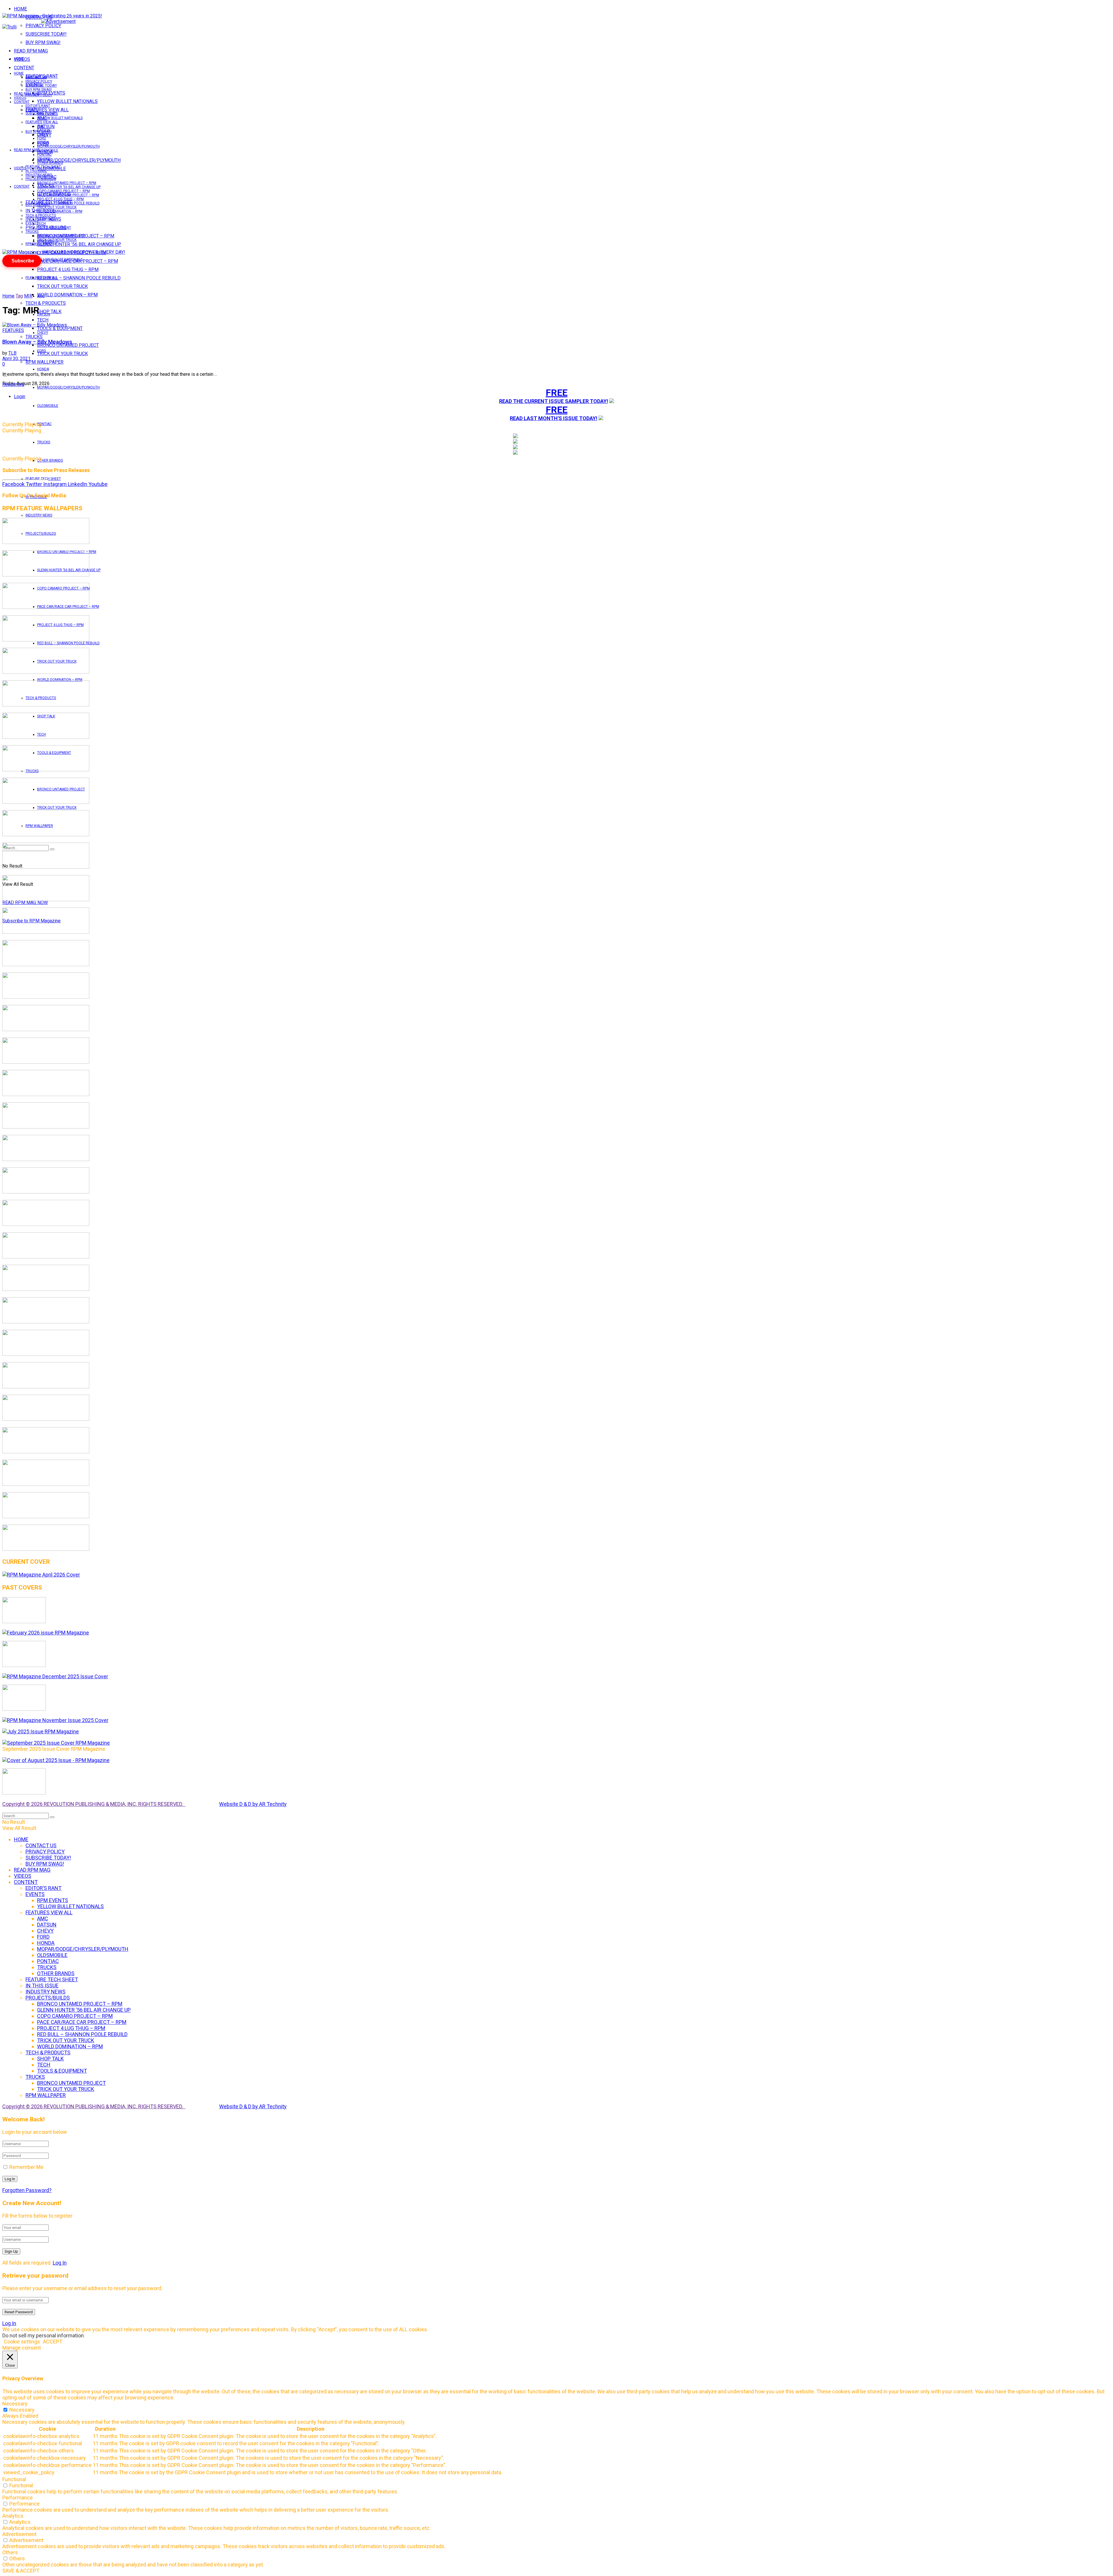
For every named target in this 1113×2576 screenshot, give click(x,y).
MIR (28, 296)
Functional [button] (14, 2479)
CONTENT (24, 68)
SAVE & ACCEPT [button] (21, 2571)
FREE (557, 393)
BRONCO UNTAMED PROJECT (68, 345)
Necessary (22, 2410)
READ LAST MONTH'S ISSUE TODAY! (554, 418)
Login (20, 397)
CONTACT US (36, 77)
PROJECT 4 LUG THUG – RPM (68, 270)
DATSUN (44, 314)
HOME (20, 9)
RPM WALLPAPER (39, 244)
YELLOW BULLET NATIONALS (67, 101)
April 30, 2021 (16, 359)
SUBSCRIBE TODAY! (46, 34)
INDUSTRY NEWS (39, 515)
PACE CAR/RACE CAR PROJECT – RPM (68, 195)
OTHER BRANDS (50, 460)
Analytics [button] (13, 2516)
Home (8, 296)
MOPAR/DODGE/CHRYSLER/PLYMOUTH (79, 160)
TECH (41, 224)
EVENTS (32, 223)
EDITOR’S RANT (38, 106)
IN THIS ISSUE (36, 171)
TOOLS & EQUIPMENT (60, 328)
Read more (13, 384)
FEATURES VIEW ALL (42, 278)
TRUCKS (44, 442)
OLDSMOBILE (48, 406)
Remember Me (26, 2167)
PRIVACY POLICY (43, 26)
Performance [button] (18, 2498)
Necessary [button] (15, 2404)
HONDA (43, 369)
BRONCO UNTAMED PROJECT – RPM (67, 183)
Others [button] (10, 2552)
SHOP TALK (46, 219)
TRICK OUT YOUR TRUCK (62, 286)
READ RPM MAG (31, 51)
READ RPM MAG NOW (25, 902)
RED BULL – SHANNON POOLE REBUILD (79, 278)
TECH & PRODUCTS (46, 303)
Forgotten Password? (27, 2190)
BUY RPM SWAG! (43, 42)
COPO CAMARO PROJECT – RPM (63, 191)
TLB (12, 353)
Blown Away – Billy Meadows (37, 342)
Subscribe (23, 261)
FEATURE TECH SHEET (43, 167)
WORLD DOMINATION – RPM (67, 295)
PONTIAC (44, 424)
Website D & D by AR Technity (253, 1804)
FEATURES (13, 330)
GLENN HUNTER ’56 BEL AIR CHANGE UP (79, 244)
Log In (60, 2263)
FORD (42, 351)
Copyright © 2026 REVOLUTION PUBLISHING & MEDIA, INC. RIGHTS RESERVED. (94, 1804)
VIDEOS (20, 98)
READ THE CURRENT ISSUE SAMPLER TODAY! (554, 401)
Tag (19, 296)
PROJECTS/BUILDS (41, 179)
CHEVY (43, 333)
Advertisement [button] (19, 2534)
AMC (41, 296)
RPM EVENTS (48, 114)
